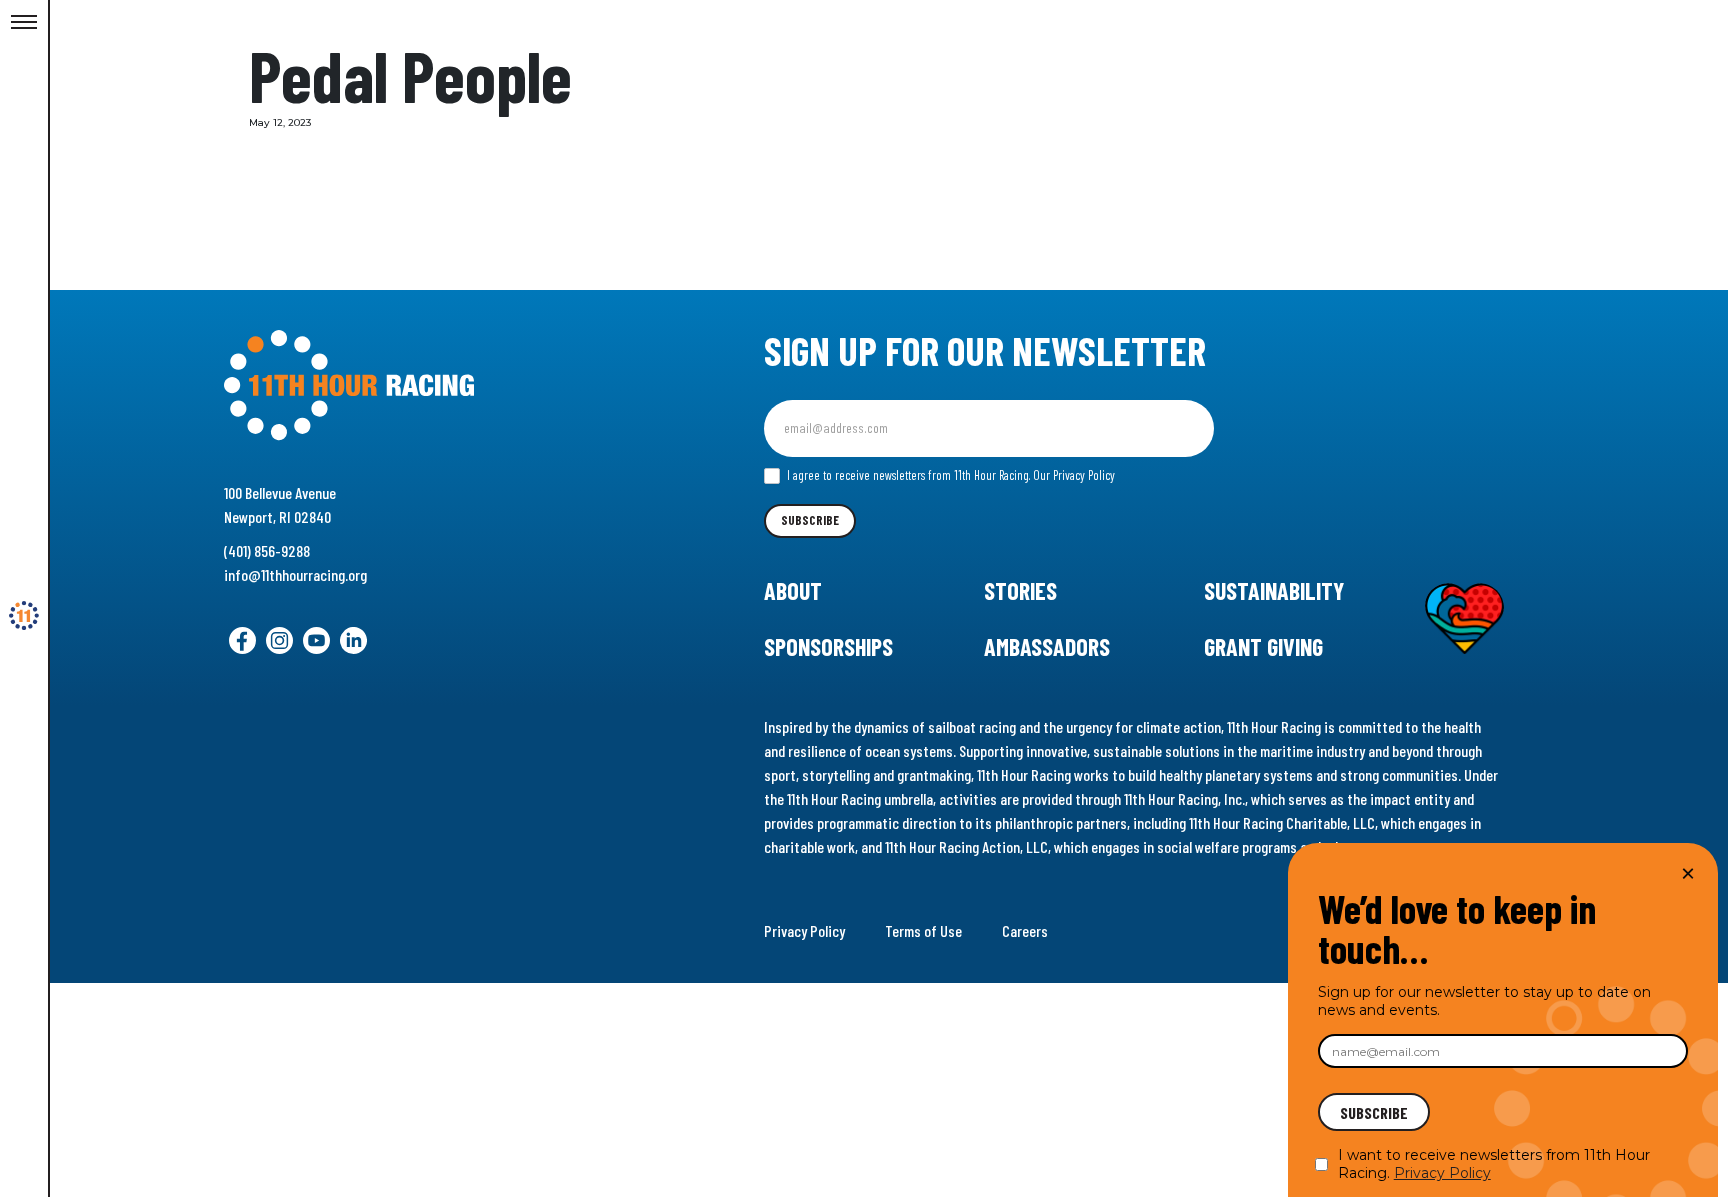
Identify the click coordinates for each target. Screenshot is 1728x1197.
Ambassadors (1047, 646)
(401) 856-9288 (267, 550)
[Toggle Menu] (24, 23)
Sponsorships (828, 646)
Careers (1025, 930)
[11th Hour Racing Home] (432, 385)
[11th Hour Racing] (24, 616)
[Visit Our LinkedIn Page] (353, 640)
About (793, 590)
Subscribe (810, 520)
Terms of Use (923, 930)
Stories (1020, 590)
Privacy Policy (804, 930)
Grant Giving (1263, 646)
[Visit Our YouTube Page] (316, 640)
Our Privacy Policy (1074, 475)
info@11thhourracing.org (295, 574)
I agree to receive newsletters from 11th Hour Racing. (949, 475)
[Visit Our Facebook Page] (242, 640)
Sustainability (1274, 590)
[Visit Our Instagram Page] (279, 640)
